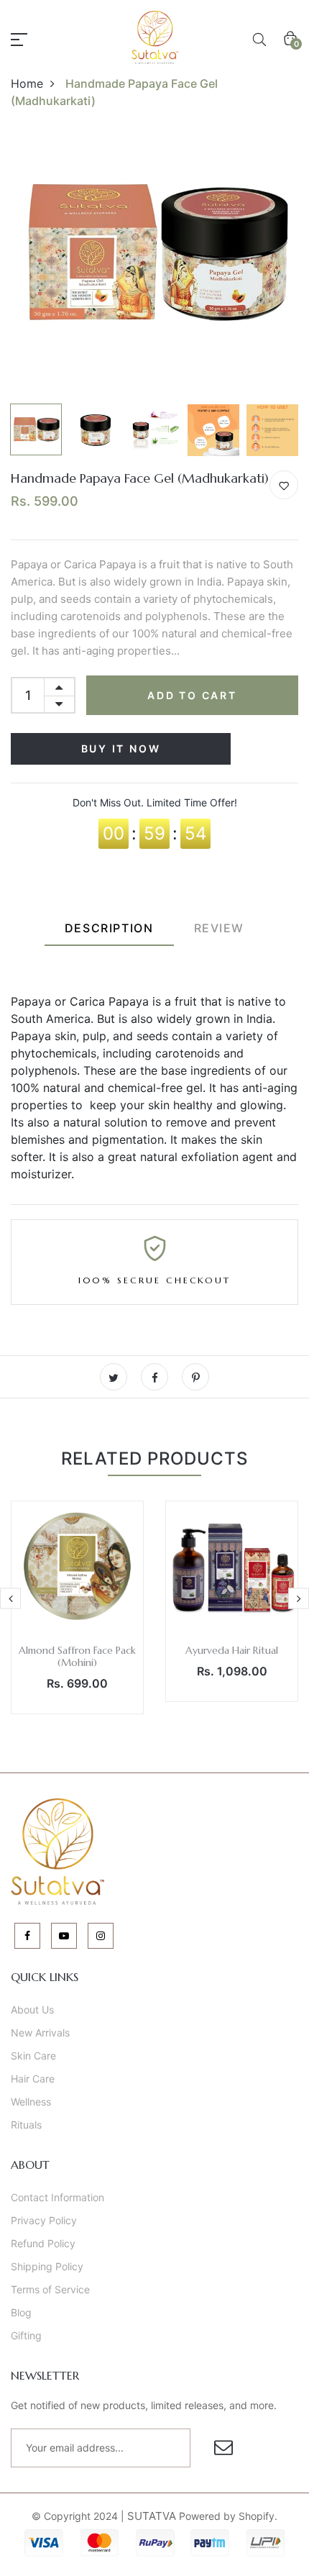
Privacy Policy (44, 2220)
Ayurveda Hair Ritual (232, 1650)
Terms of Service (50, 2289)
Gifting (26, 2335)
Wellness (31, 2102)
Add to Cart (192, 695)
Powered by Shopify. (227, 2516)
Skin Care (33, 2056)
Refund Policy (43, 2243)
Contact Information (57, 2197)
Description (109, 928)
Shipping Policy (47, 2266)
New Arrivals (40, 2033)
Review (220, 928)
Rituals (26, 2125)
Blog (21, 2312)
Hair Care (33, 2079)
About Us (32, 2010)
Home (27, 83)
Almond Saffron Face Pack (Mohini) (77, 1656)
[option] (154, 253)
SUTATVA (152, 2516)
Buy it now (121, 748)
